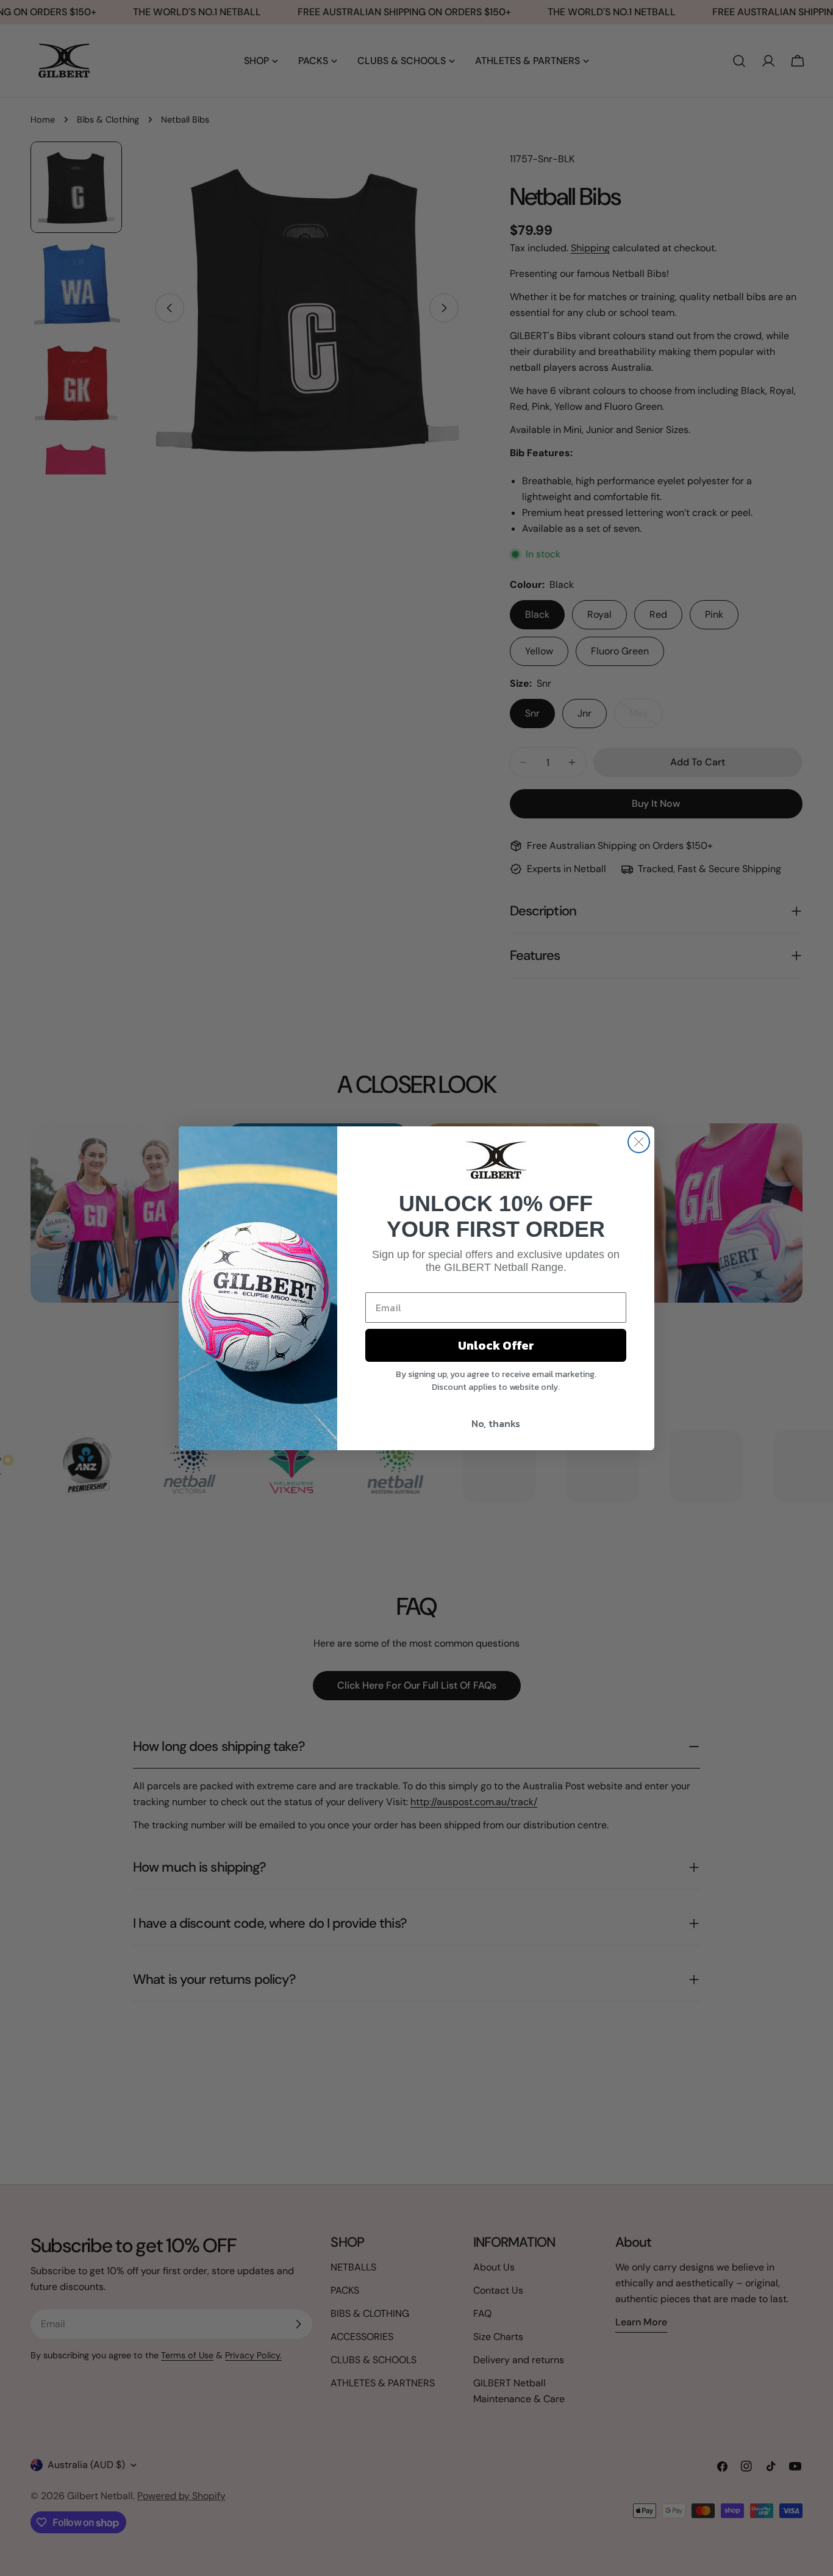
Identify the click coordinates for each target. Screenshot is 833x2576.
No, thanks (496, 1423)
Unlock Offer (496, 1345)
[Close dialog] (639, 1142)
